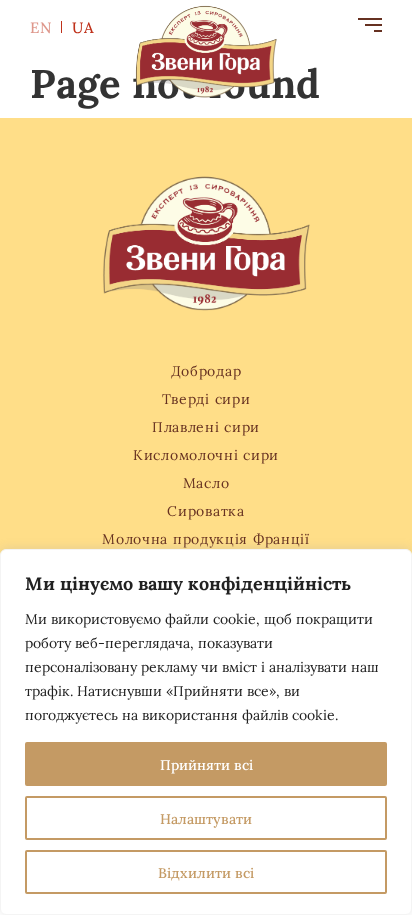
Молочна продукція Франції (206, 538)
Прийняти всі (206, 764)
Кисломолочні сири (206, 454)
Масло (206, 482)
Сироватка (205, 510)
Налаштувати (206, 818)
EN (43, 26)
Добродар (206, 370)
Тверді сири (206, 398)
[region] (206, 732)
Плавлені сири (206, 426)
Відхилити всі (206, 872)
